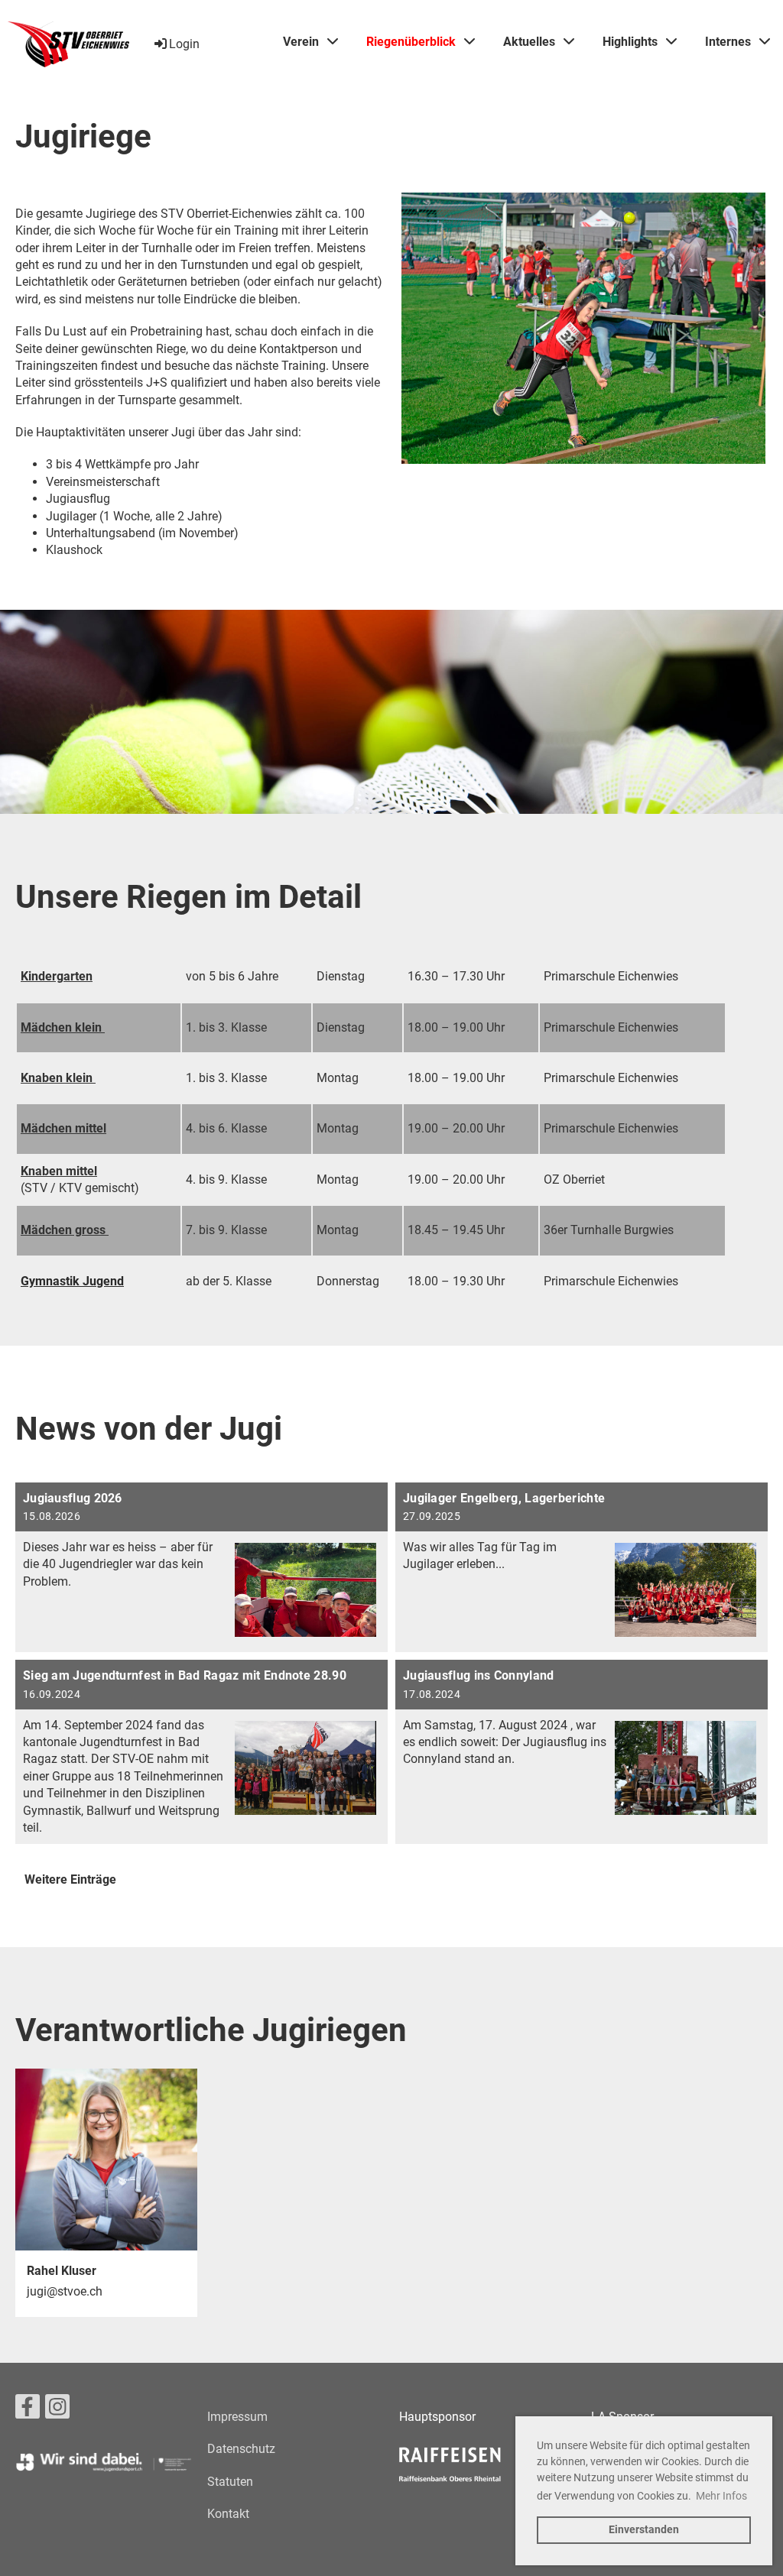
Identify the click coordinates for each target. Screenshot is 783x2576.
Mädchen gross (65, 1230)
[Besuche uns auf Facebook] (28, 2410)
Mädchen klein (63, 1027)
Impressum (237, 2417)
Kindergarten (57, 976)
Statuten (230, 2482)
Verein (301, 42)
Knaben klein (57, 1078)
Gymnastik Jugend (72, 1281)
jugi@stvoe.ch (65, 2291)
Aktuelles (529, 42)
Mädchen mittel (63, 1128)
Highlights (630, 42)
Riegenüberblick (411, 42)
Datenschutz (241, 2449)
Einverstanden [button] (644, 2530)
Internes (728, 42)
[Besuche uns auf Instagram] (57, 2410)
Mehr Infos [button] (721, 2496)
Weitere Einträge (70, 1879)
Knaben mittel (59, 1171)
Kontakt (228, 2514)
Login (184, 44)
